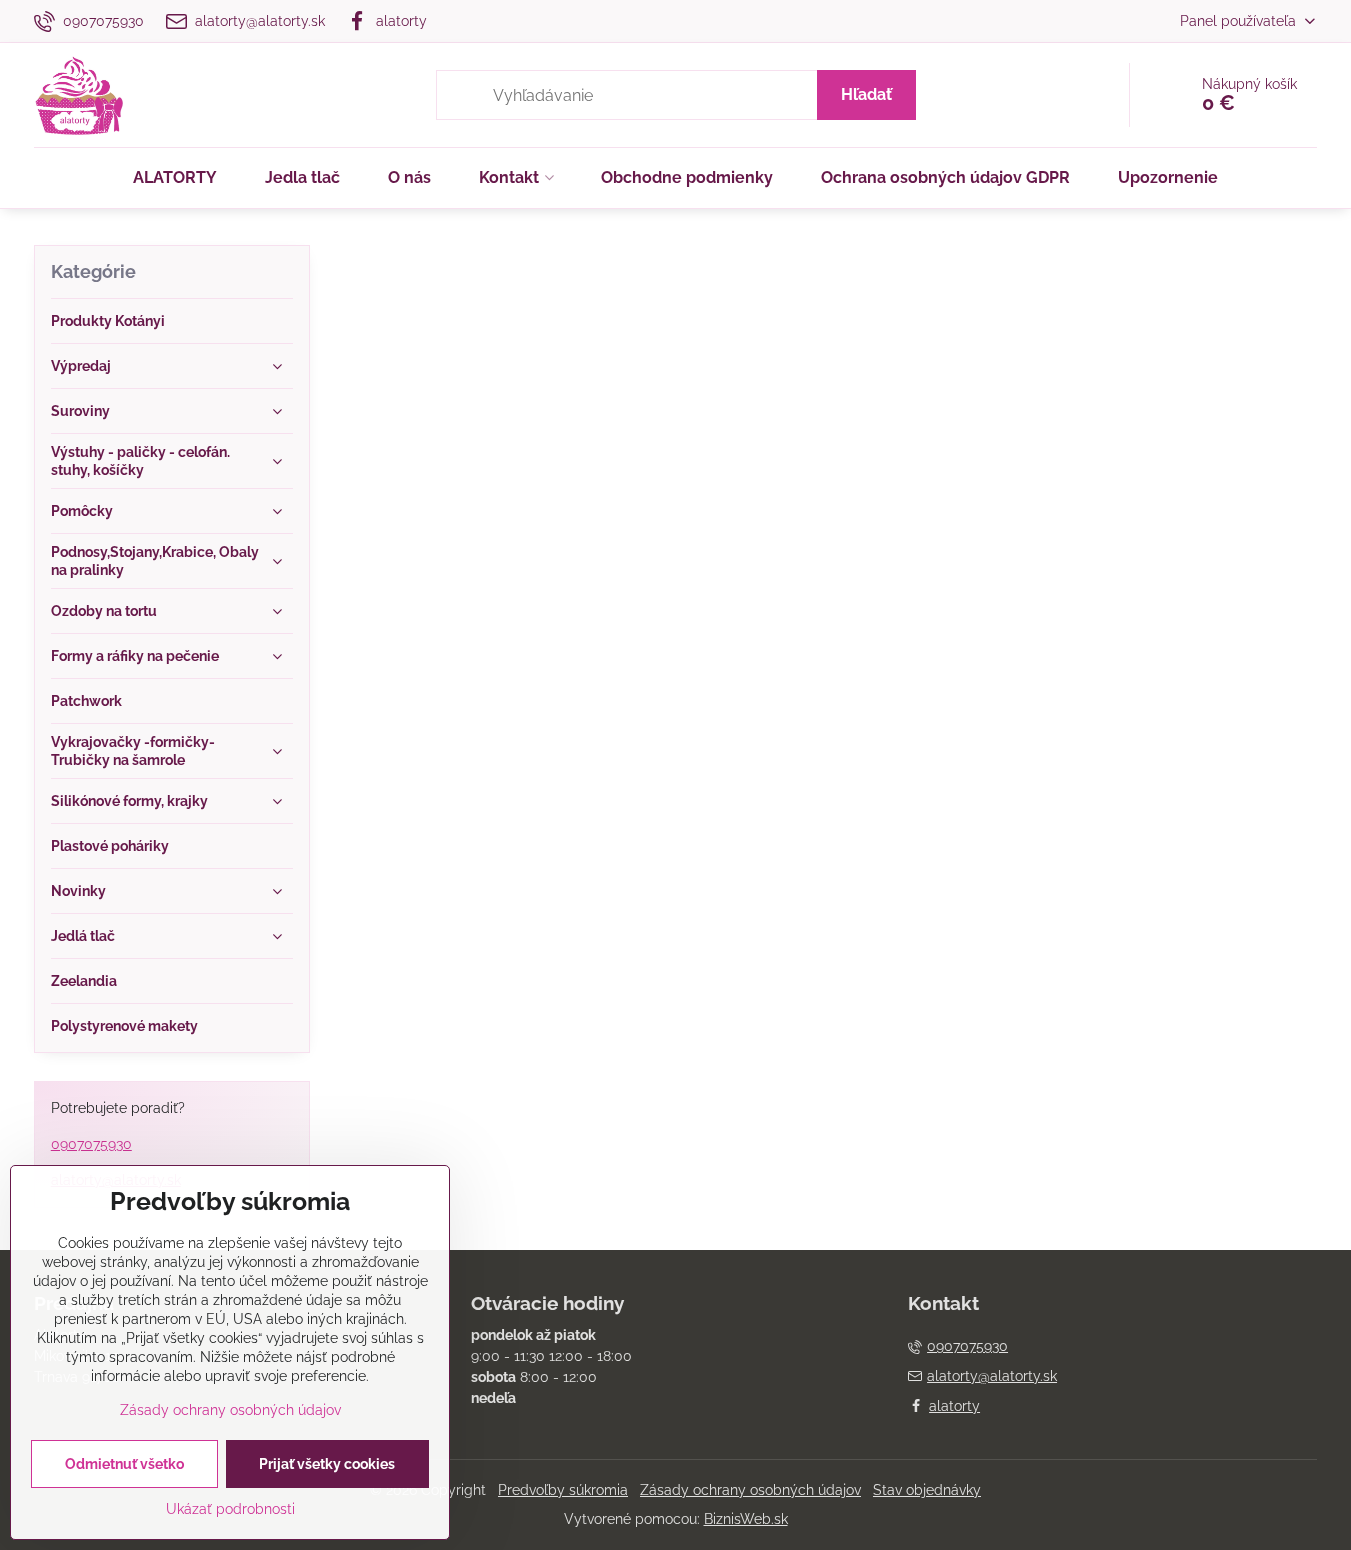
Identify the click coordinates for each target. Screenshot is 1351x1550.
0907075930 (91, 1144)
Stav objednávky (927, 1490)
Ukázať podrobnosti (230, 1509)
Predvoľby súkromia (563, 1490)
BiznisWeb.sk (746, 1519)
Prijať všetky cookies (327, 1464)
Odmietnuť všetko (124, 1464)
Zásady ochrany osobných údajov (750, 1490)
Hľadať (866, 94)
